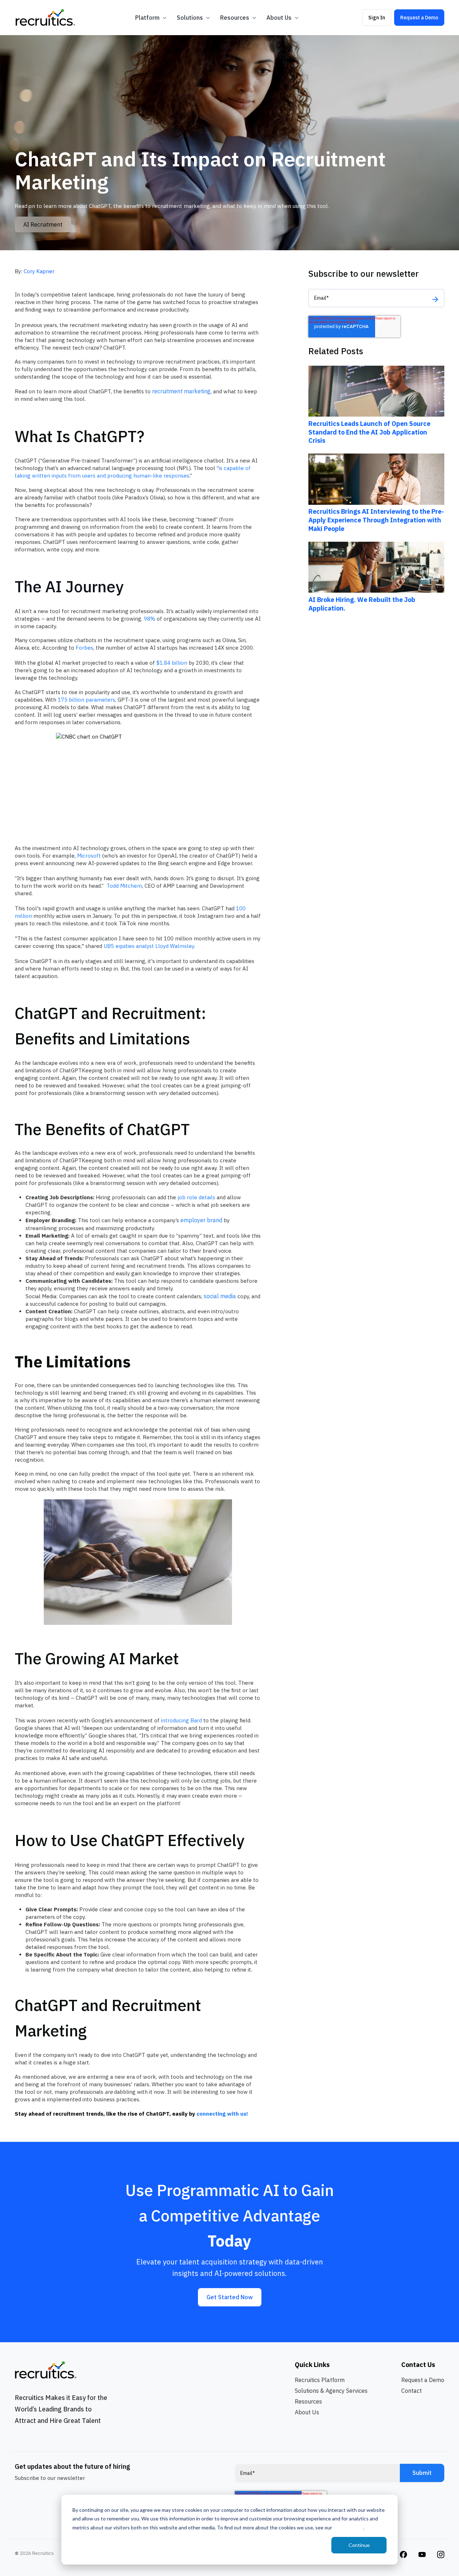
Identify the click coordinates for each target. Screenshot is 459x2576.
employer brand (201, 1220)
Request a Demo (419, 17)
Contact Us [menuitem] (418, 2365)
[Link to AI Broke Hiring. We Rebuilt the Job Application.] (376, 567)
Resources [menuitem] (308, 2401)
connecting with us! (222, 2114)
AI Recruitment (43, 224)
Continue (359, 2545)
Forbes (84, 648)
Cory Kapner (39, 271)
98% (150, 619)
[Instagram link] (403, 2554)
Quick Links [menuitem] (312, 2365)
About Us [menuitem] (307, 2412)
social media (220, 1296)
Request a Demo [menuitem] (423, 2380)
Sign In (377, 17)
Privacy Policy (348, 2527)
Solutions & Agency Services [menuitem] (331, 2391)
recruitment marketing (181, 391)
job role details (196, 1197)
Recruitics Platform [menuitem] (320, 2380)
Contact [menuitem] (411, 2391)
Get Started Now (230, 2297)
